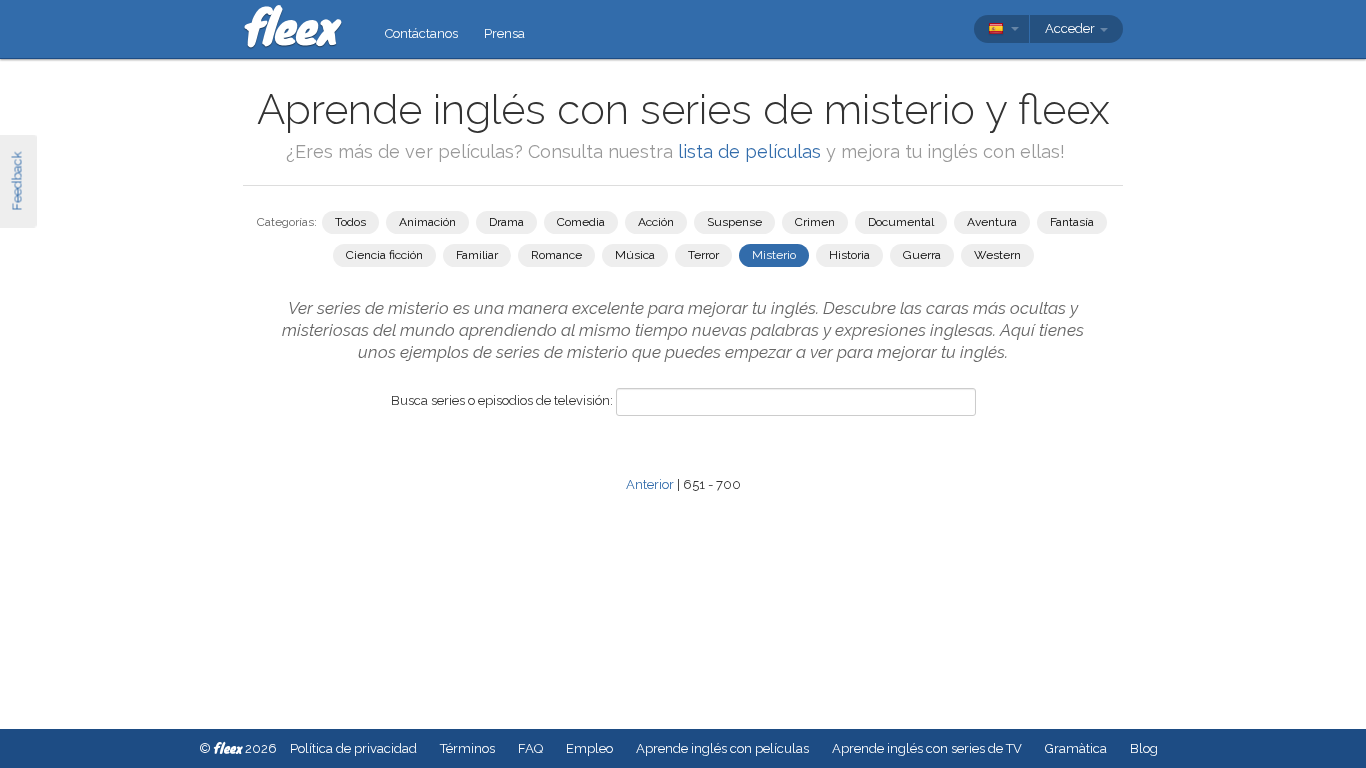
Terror (703, 255)
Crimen (815, 222)
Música (635, 255)
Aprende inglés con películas (722, 748)
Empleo (589, 748)
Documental (901, 222)
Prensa (504, 33)
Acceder (1071, 28)
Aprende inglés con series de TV (927, 748)
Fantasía (1072, 222)
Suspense (734, 222)
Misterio (774, 255)
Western (997, 255)
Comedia (581, 222)
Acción (656, 222)
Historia (849, 255)
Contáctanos (421, 33)
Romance (556, 255)
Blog (1144, 748)
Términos (467, 748)
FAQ (530, 748)
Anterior (650, 484)
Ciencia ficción (384, 255)
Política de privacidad (353, 748)
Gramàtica (1076, 748)
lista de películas (752, 151)
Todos (350, 222)
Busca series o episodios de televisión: (502, 400)
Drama (506, 222)
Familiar (477, 255)
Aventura (992, 222)
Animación (427, 222)
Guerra (922, 255)
